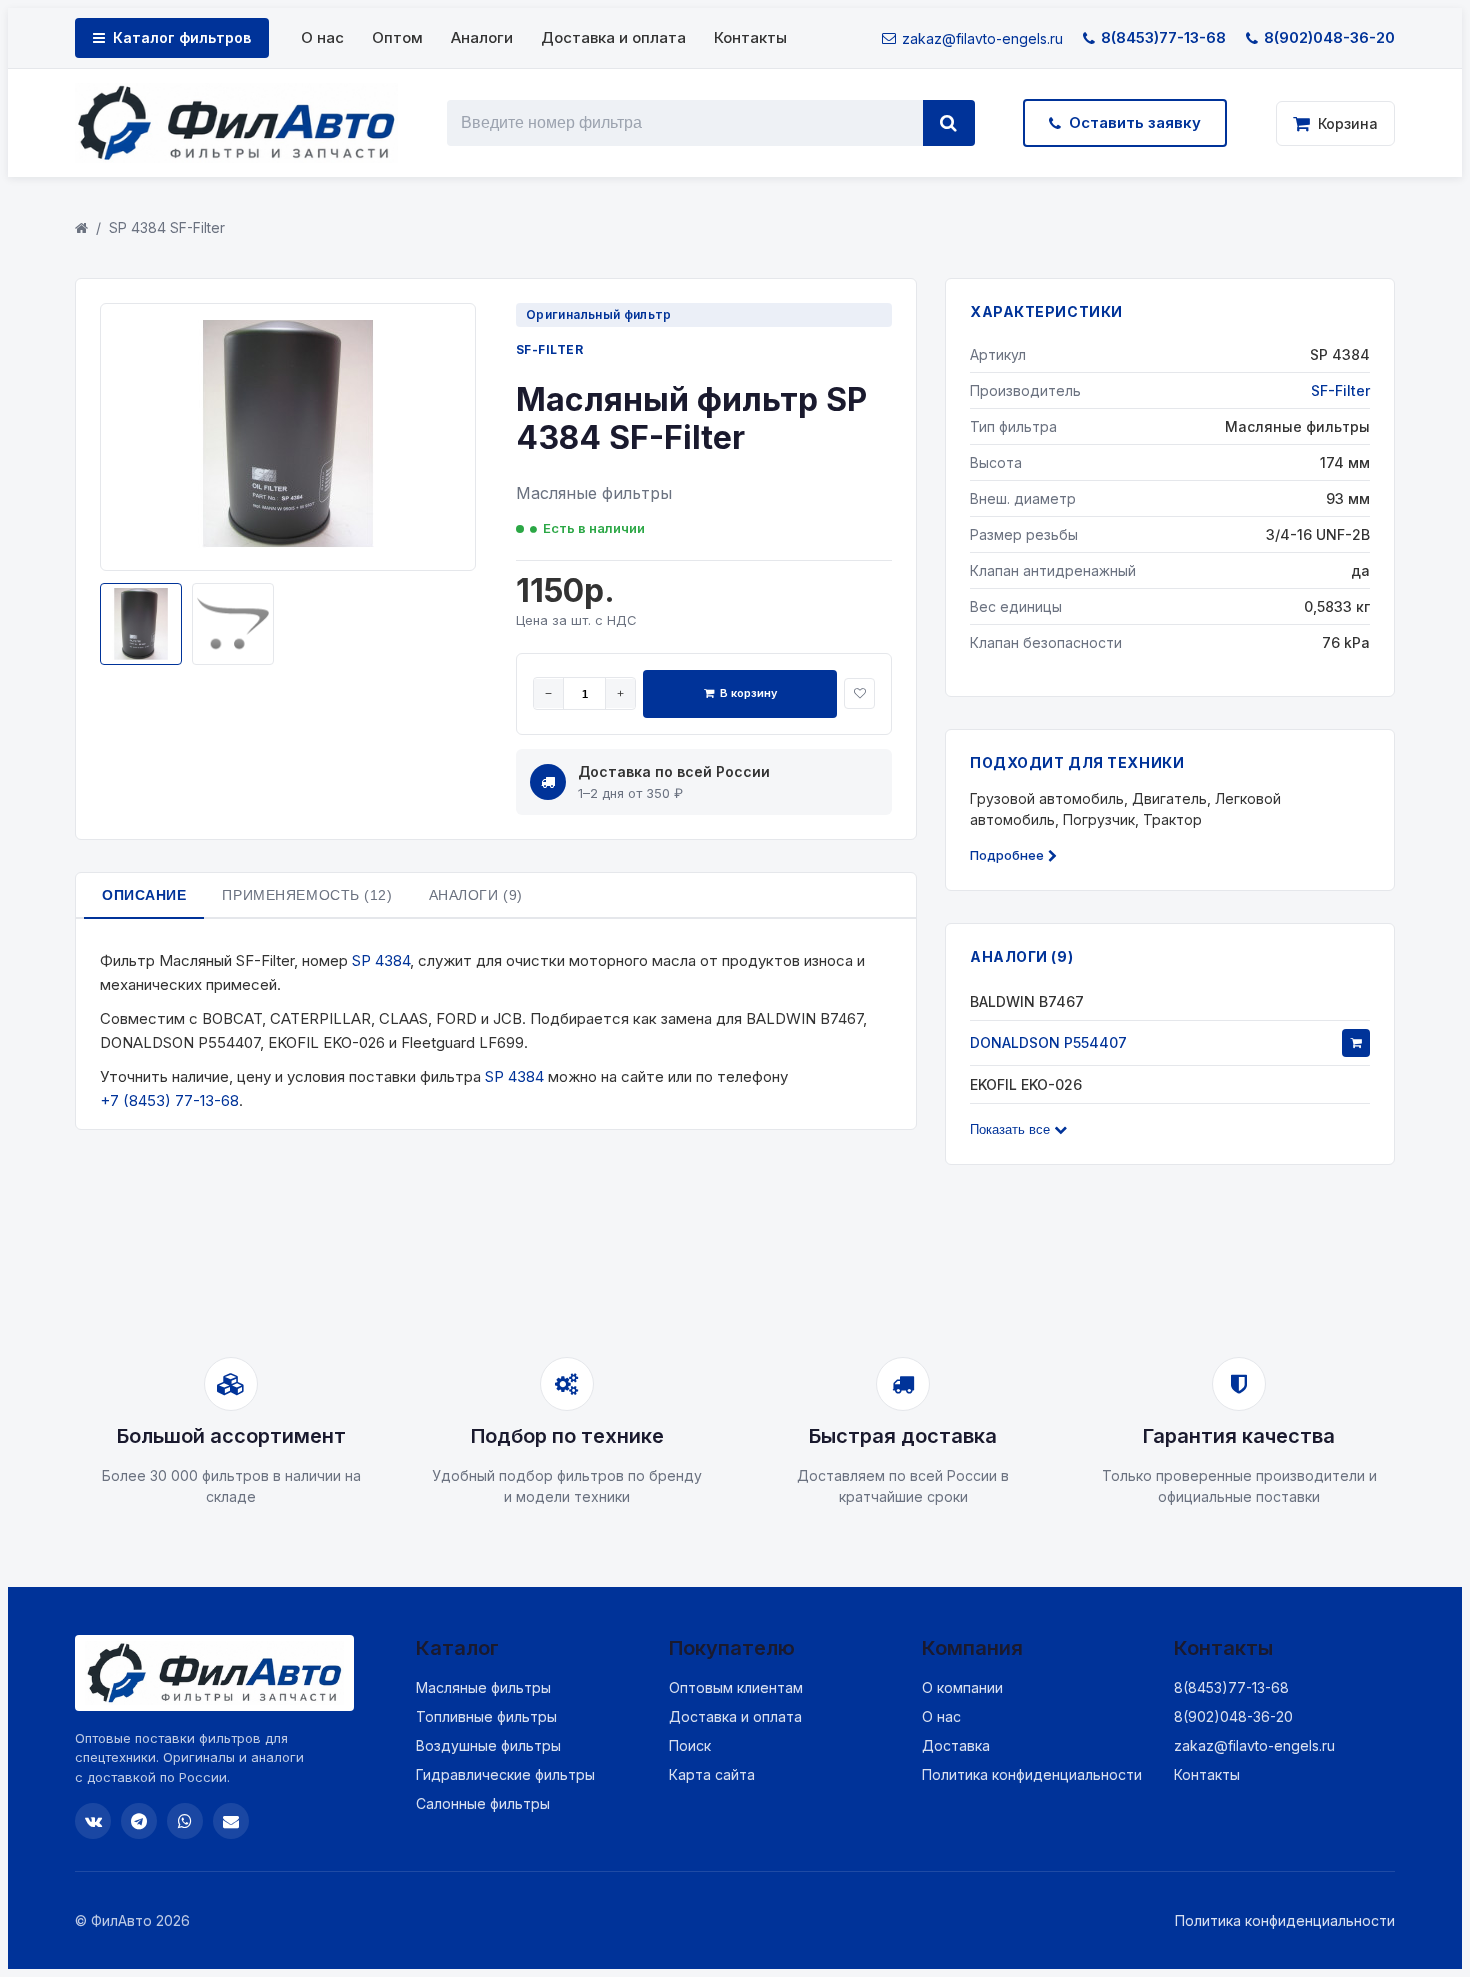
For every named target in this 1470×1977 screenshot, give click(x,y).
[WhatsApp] (185, 1821)
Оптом (397, 37)
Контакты (750, 37)
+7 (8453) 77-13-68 (169, 1100)
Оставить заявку (1135, 122)
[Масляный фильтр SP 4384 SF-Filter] (288, 542)
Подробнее (1007, 855)
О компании (962, 1687)
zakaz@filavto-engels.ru (982, 38)
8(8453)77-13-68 (1163, 37)
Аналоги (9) (476, 895)
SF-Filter (549, 349)
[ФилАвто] (236, 123)
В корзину (748, 693)
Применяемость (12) (307, 895)
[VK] (93, 1821)
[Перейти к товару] (1356, 1043)
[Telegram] (139, 1821)
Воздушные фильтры (488, 1745)
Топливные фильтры (486, 1716)
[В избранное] (859, 693)
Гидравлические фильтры (505, 1774)
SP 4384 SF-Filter (167, 227)
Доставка (956, 1745)
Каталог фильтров (182, 37)
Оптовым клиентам (736, 1687)
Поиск (690, 1745)
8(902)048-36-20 (1329, 37)
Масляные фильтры (483, 1687)
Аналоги (482, 37)
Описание (144, 895)
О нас (322, 37)
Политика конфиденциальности (1032, 1774)
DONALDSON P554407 (1048, 1042)
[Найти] (949, 123)
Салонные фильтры (483, 1803)
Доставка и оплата (613, 37)
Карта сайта (712, 1774)
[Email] (231, 1821)
